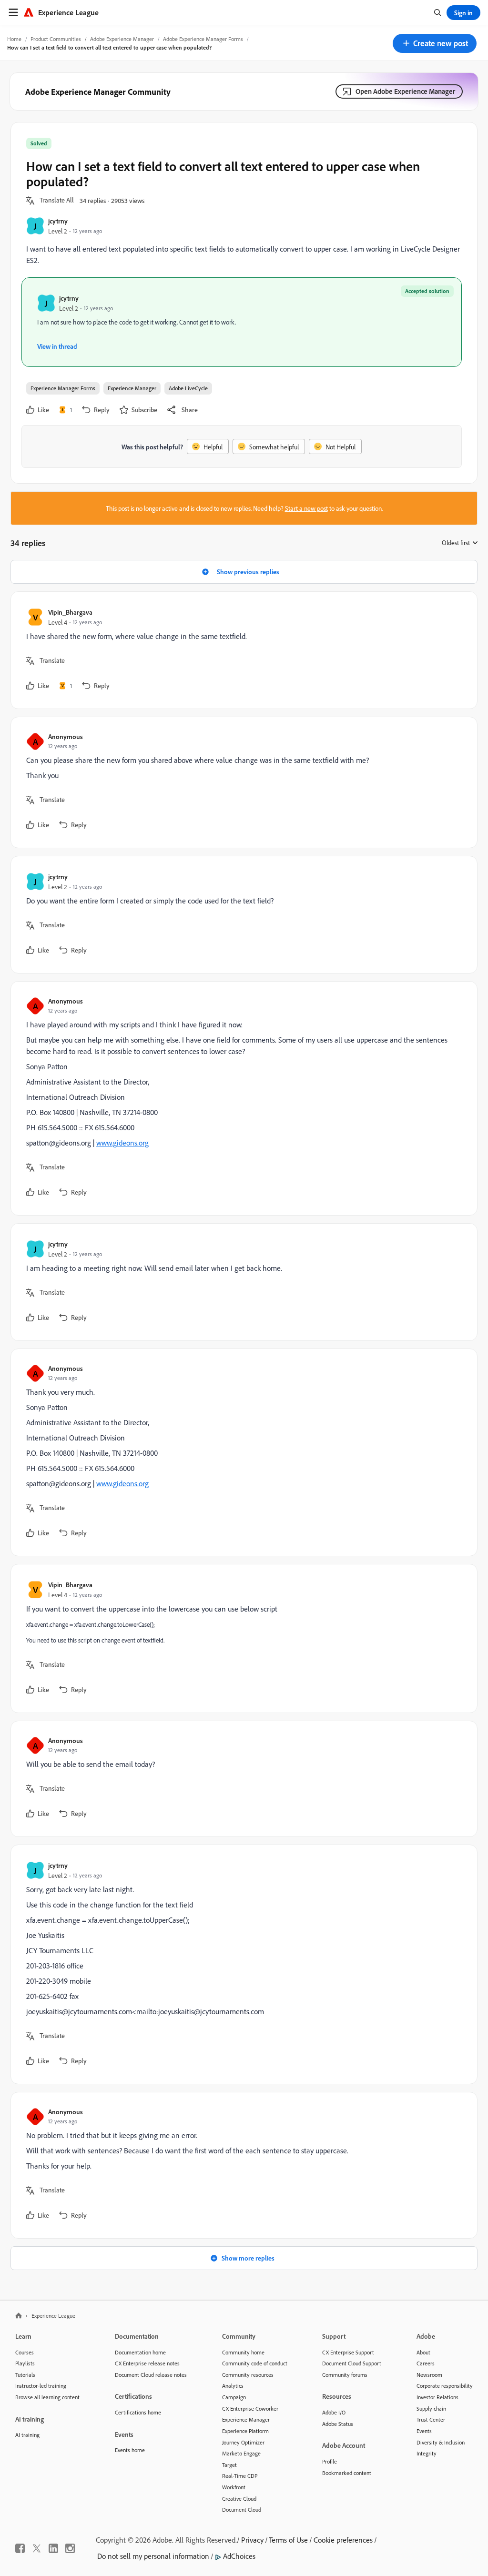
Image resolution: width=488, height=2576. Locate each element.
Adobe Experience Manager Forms (203, 39)
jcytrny (58, 221)
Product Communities (56, 39)
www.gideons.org (122, 1143)
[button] (435, 43)
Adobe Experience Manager (122, 39)
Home (14, 39)
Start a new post (306, 508)
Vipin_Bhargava (70, 612)
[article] (242, 650)
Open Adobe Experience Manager (405, 91)
